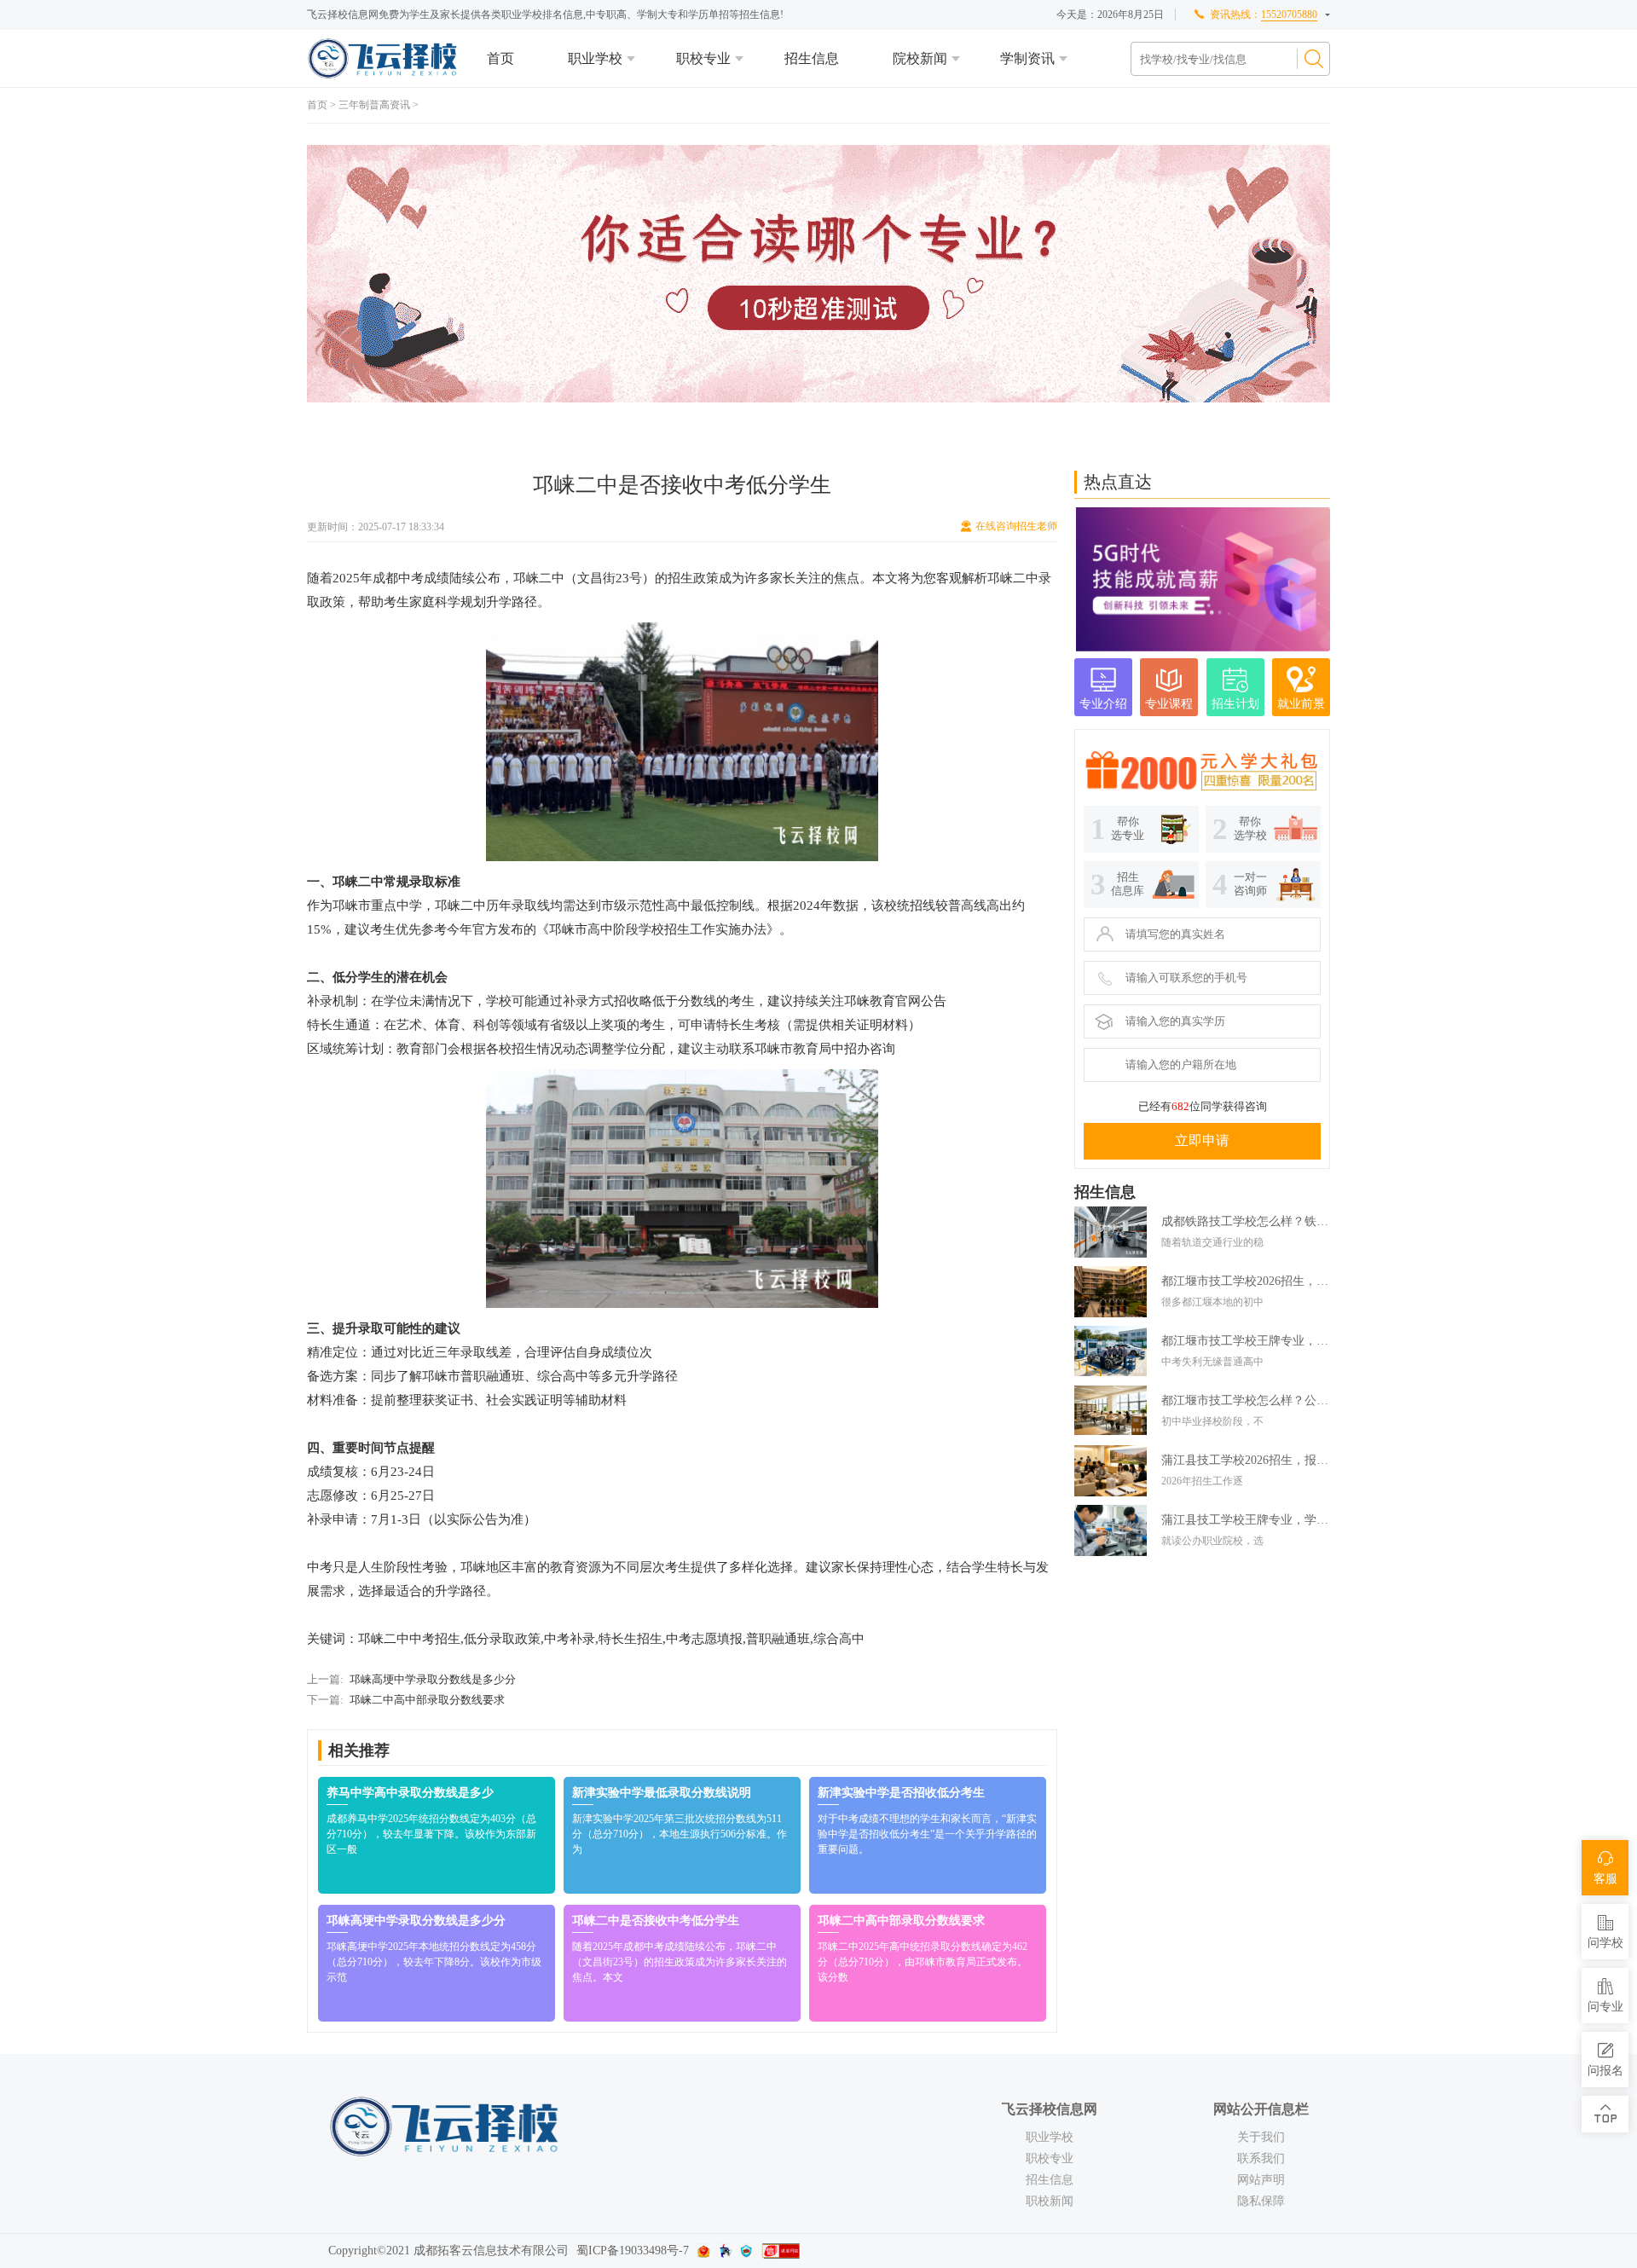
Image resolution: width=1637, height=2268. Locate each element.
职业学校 (595, 58)
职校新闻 (1050, 2201)
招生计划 (1235, 704)
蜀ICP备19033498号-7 (633, 2251)
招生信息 (812, 58)
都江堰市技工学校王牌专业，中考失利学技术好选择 (1246, 1341)
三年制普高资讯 (374, 105)
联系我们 (1261, 2158)
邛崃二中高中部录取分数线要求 (427, 1700)
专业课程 (1169, 704)
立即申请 (1202, 1140)
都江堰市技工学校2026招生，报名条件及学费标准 (1246, 1281)
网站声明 (1261, 2180)
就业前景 (1301, 704)
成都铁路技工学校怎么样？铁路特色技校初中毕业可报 (1246, 1221)
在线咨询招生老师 (1016, 526)
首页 (500, 58)
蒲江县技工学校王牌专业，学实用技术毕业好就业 (1246, 1520)
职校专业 (703, 58)
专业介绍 (1103, 704)
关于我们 (1261, 2137)
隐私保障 (1261, 2201)
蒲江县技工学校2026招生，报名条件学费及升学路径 (1246, 1460)
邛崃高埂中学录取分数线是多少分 (433, 1679)
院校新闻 (920, 58)
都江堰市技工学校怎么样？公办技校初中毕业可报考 (1246, 1400)
